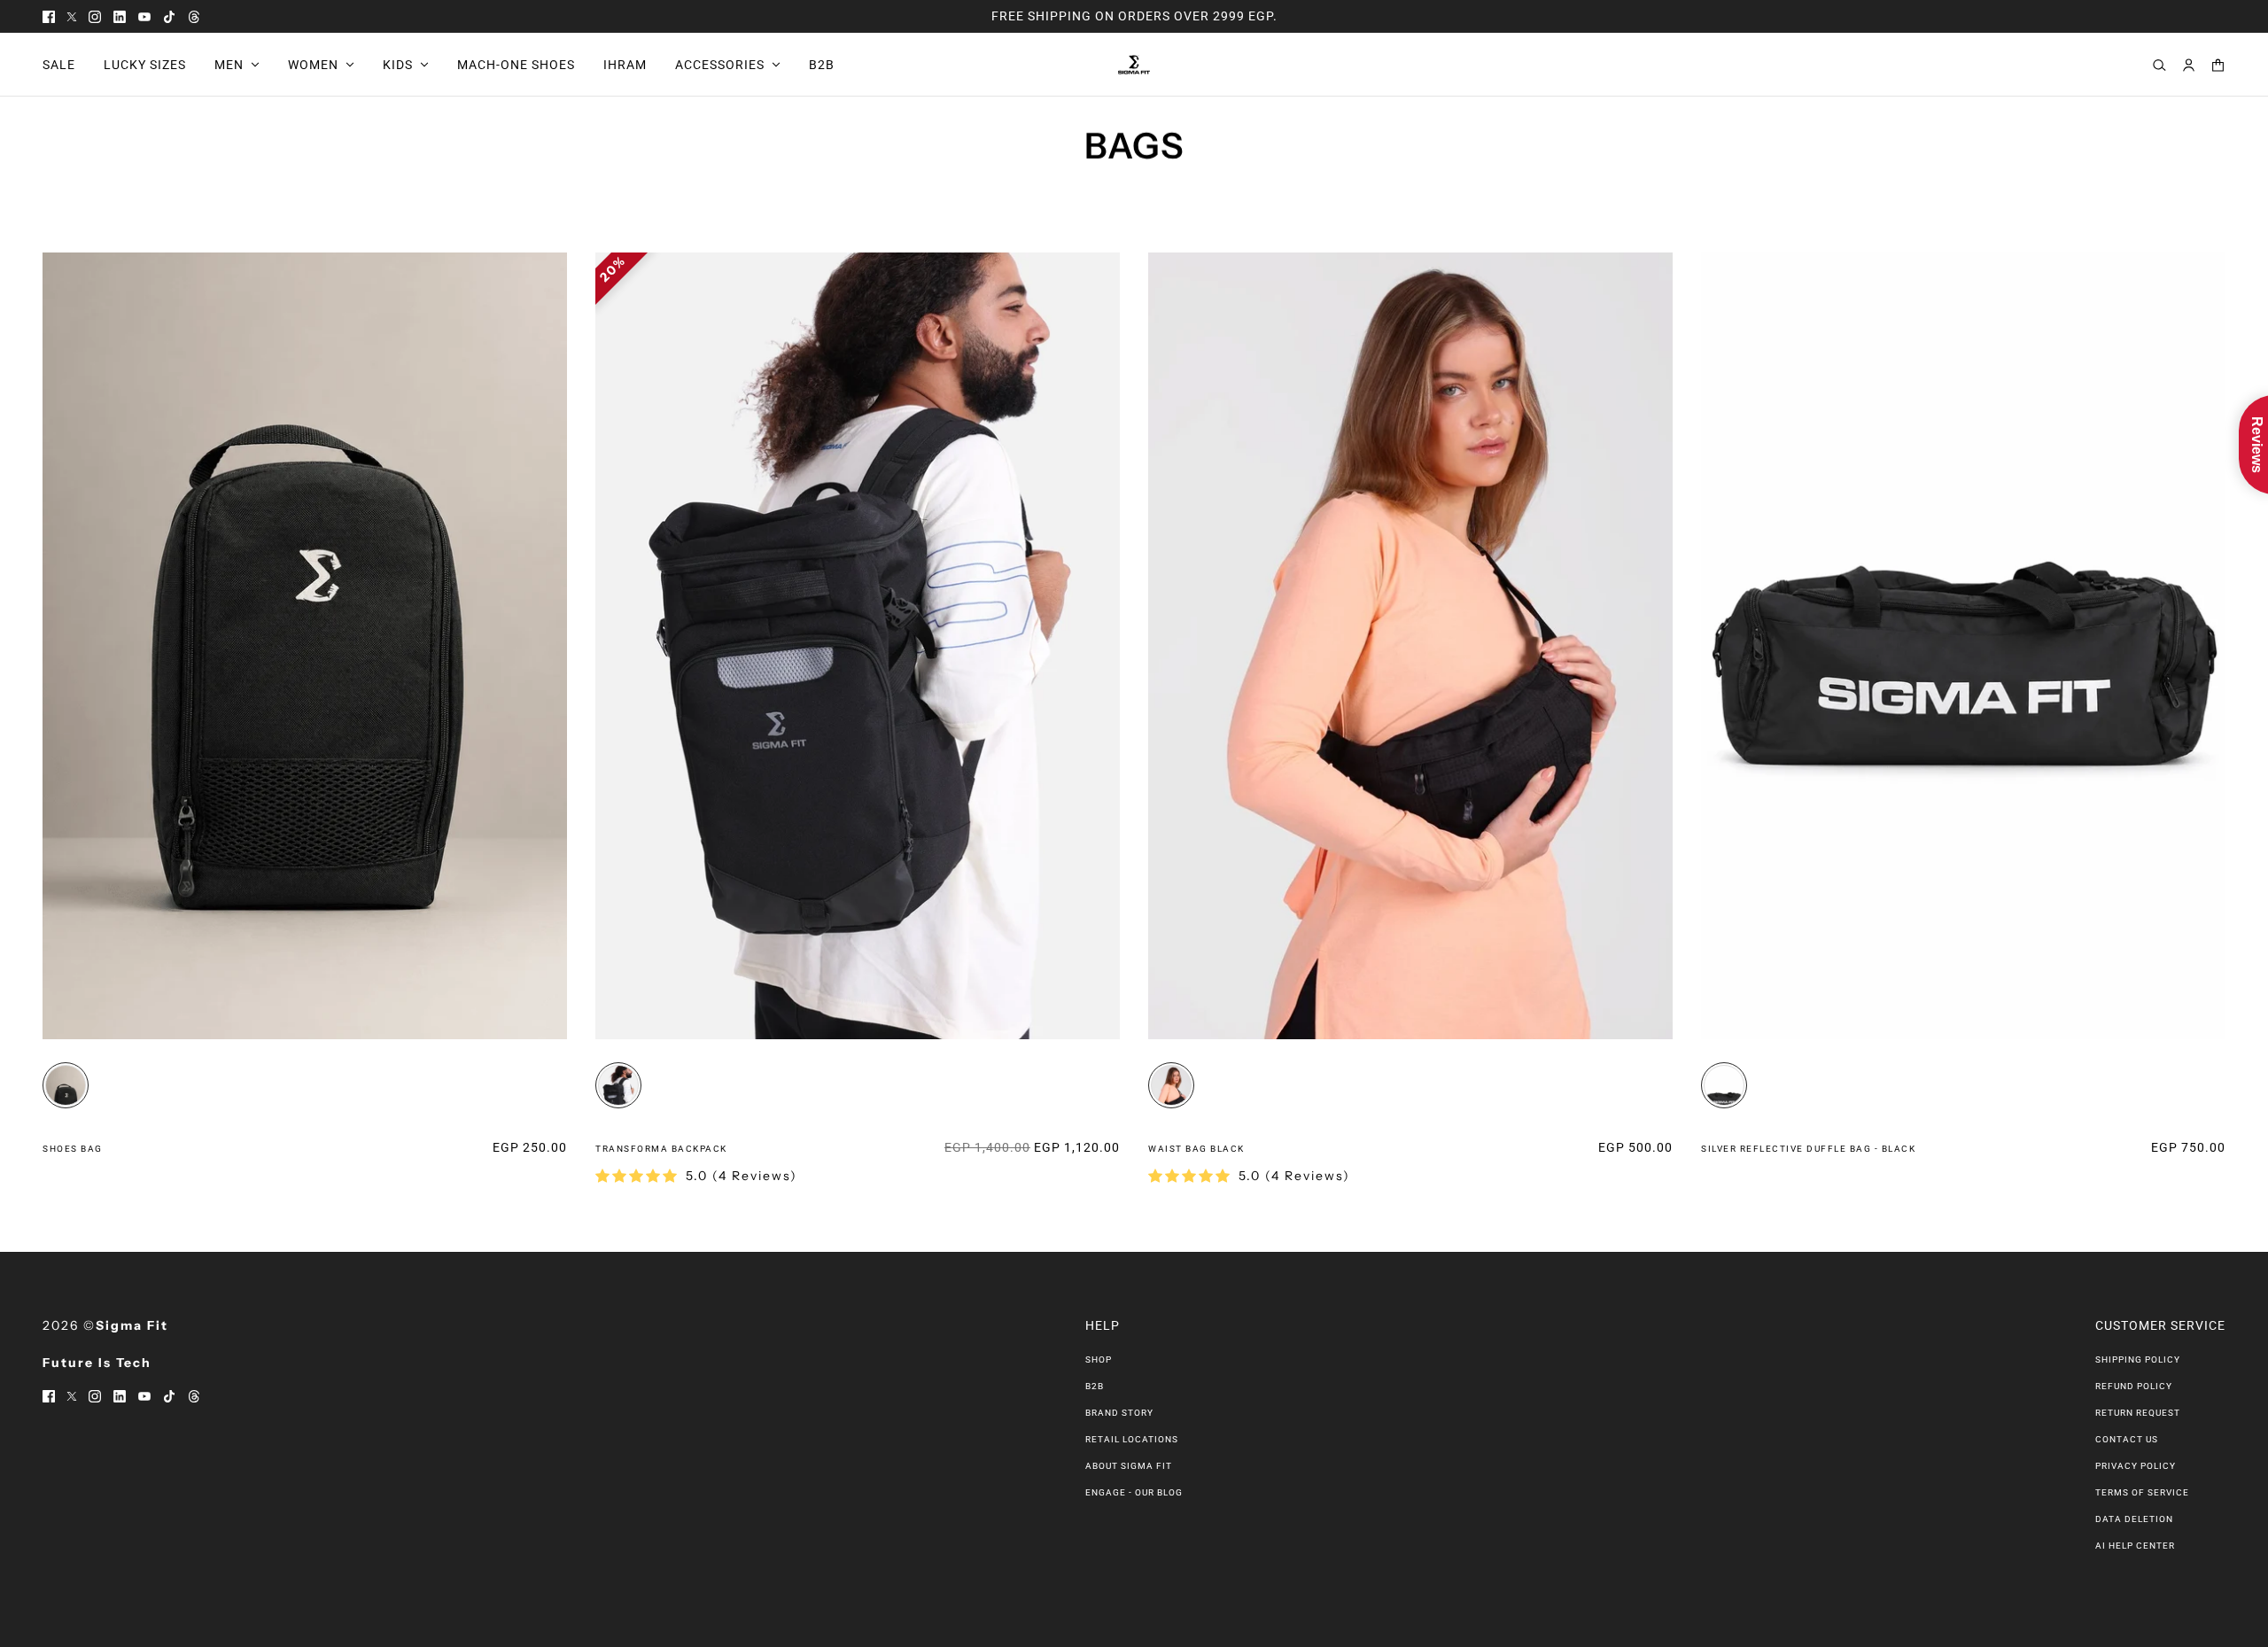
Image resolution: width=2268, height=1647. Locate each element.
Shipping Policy (2138, 1360)
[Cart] (2218, 65)
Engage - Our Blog (1134, 1492)
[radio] (66, 1085)
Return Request (2138, 1413)
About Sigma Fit (1129, 1466)
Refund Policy (2134, 1386)
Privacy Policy (2136, 1466)
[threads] (194, 16)
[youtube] (144, 16)
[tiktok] (169, 16)
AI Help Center (2135, 1546)
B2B (1095, 1386)
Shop (1099, 1360)
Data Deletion (2134, 1519)
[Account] (2189, 65)
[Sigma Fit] (1134, 65)
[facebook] (49, 16)
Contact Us (2127, 1439)
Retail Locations (1132, 1439)
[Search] (2159, 65)
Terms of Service (2142, 1492)
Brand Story (1119, 1413)
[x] (72, 16)
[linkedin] (120, 16)
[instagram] (95, 16)
